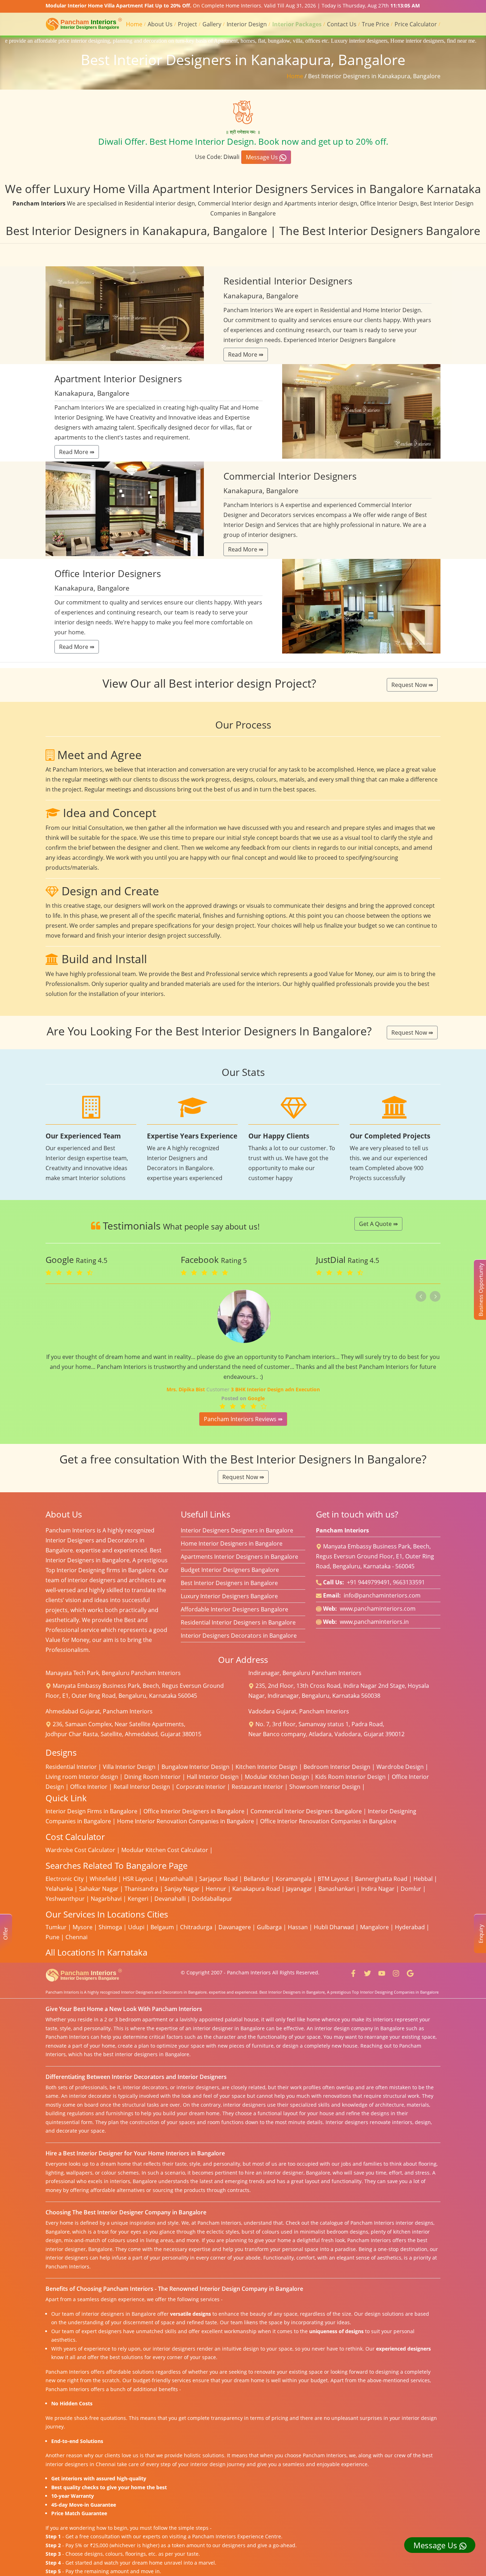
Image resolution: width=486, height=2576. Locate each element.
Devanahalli (170, 1899)
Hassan (298, 1927)
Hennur (216, 1889)
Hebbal (423, 1879)
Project (187, 24)
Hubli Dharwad (334, 1927)
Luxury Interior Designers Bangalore (229, 1596)
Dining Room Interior (152, 1777)
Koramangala (294, 1879)
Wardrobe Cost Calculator (80, 1850)
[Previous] (421, 1296)
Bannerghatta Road (381, 1879)
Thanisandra (141, 1889)
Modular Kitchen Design (277, 1777)
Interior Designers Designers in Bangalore (237, 1530)
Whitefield (103, 1879)
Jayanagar (299, 1889)
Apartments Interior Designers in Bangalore (239, 1557)
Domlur (411, 1889)
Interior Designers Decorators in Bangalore (239, 1636)
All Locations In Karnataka (96, 1952)
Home (134, 24)
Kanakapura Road (256, 1889)
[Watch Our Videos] (382, 1972)
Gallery (212, 24)
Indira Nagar (378, 1889)
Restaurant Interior (257, 1787)
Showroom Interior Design (325, 1787)
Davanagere (235, 1927)
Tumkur (56, 1927)
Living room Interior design (82, 1777)
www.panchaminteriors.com (378, 1609)
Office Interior (89, 1787)
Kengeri (138, 1899)
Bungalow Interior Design (196, 1767)
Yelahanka (59, 1889)
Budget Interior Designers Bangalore (230, 1570)
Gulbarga (269, 1927)
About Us (160, 24)
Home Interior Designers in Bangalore (232, 1543)
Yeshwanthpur (65, 1899)
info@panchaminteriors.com (382, 1595)
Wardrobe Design (400, 1767)
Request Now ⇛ (412, 685)
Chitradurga (196, 1927)
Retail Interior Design (142, 1787)
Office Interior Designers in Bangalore (194, 1811)
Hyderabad (410, 1927)
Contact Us (342, 24)
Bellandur (257, 1879)
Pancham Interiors (249, 1972)
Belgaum (162, 1927)
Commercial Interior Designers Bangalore (306, 1811)
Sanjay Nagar (182, 1889)
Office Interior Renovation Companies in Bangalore (328, 1821)
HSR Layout (138, 1879)
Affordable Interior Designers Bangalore (234, 1609)
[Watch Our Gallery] (396, 1972)
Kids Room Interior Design (350, 1777)
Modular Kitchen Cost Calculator (165, 1850)
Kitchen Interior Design (266, 1767)
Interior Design (247, 24)
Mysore (83, 1927)
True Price (376, 24)
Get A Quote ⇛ (378, 1224)
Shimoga (110, 1927)
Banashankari (337, 1889)
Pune (52, 1937)
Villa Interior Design (129, 1767)
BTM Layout (333, 1879)
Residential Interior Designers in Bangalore (238, 1622)
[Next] (435, 1296)
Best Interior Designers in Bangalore (229, 1583)
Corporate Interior (201, 1787)
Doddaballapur (212, 1899)
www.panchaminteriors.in (374, 1622)
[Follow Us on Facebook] (353, 1972)
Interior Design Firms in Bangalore (91, 1811)
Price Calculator (416, 24)
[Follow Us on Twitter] (368, 1972)
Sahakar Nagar (99, 1889)
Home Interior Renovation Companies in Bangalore (186, 1821)
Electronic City (65, 1879)
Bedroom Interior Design (337, 1767)
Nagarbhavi (106, 1899)
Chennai (76, 1937)
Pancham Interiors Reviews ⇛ (243, 1419)
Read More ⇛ (246, 354)
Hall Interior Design (213, 1777)
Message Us (263, 157)
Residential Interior (71, 1767)
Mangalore (374, 1927)
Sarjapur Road (218, 1879)
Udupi (136, 1927)
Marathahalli (176, 1879)
